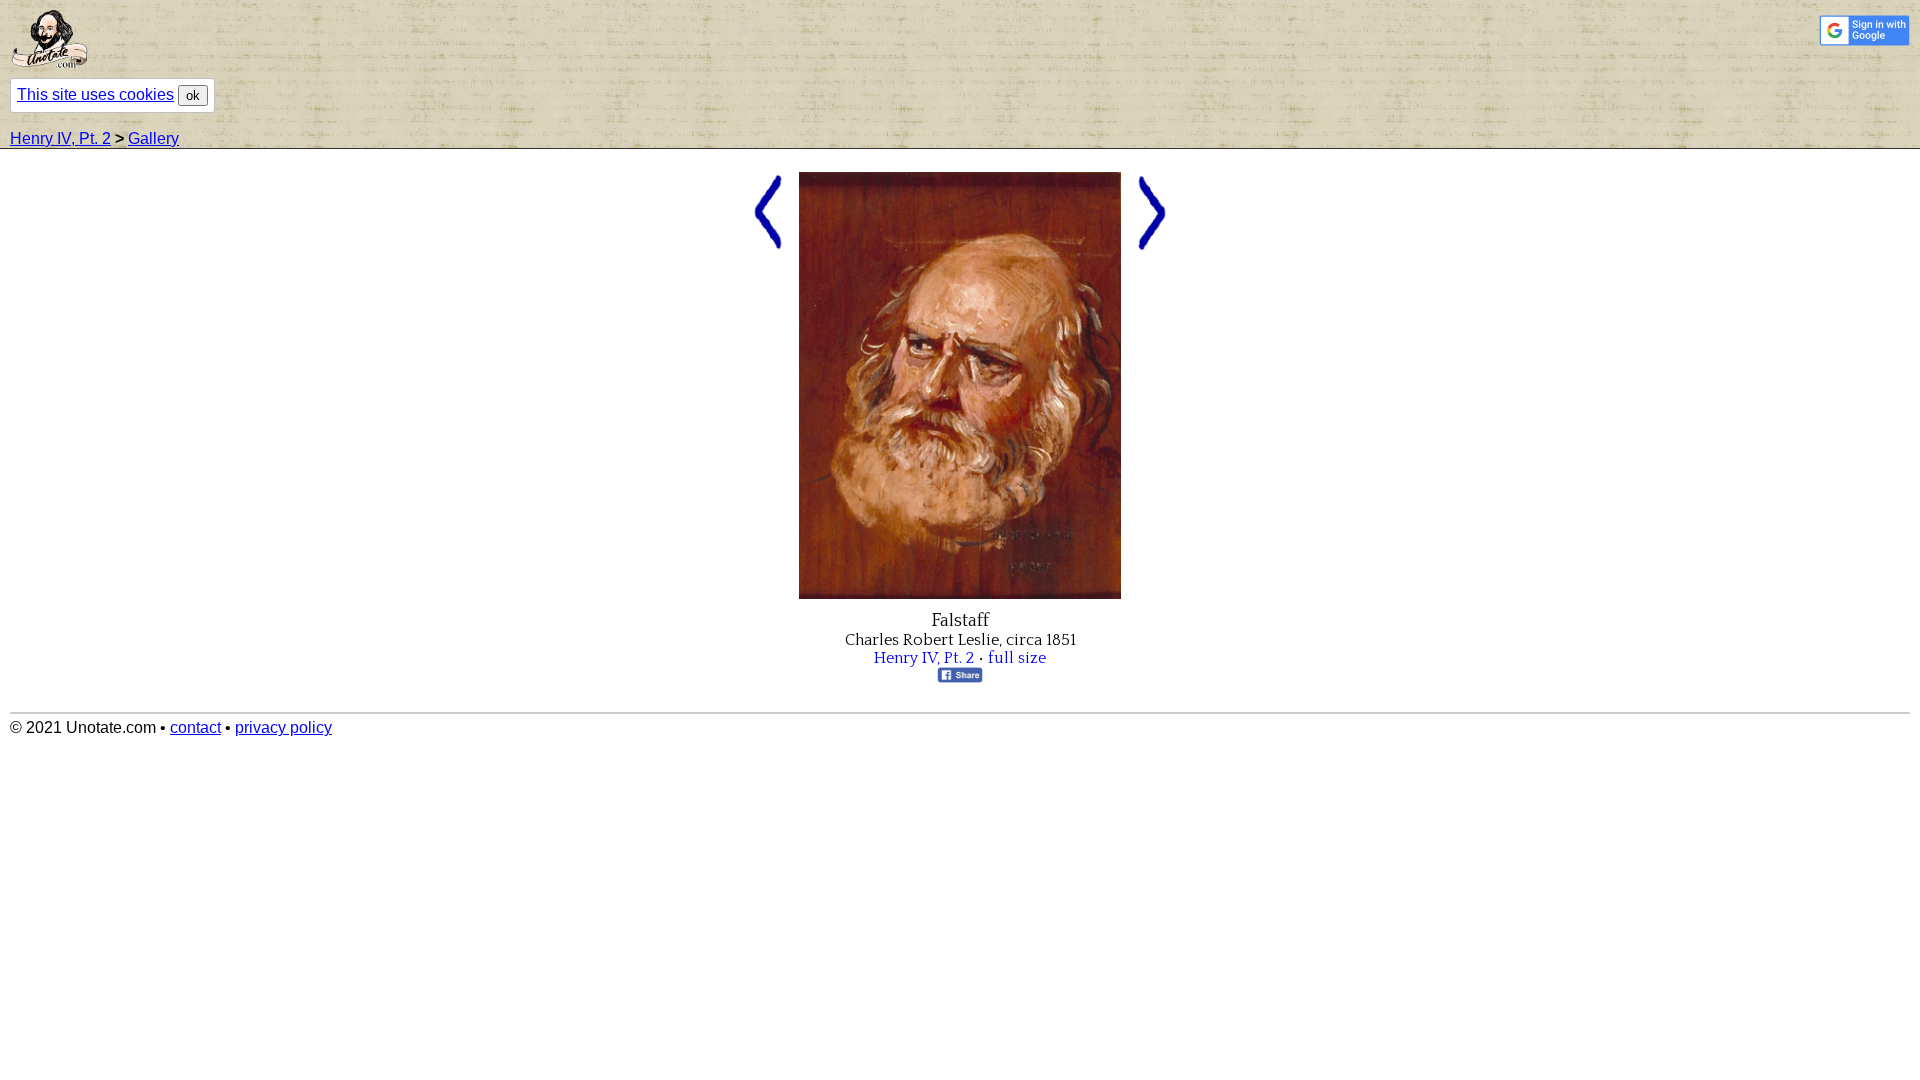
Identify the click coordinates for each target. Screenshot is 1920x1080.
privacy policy (283, 727)
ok (193, 95)
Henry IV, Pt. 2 (60, 138)
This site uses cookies (95, 94)
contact (195, 727)
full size (1017, 658)
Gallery (153, 138)
